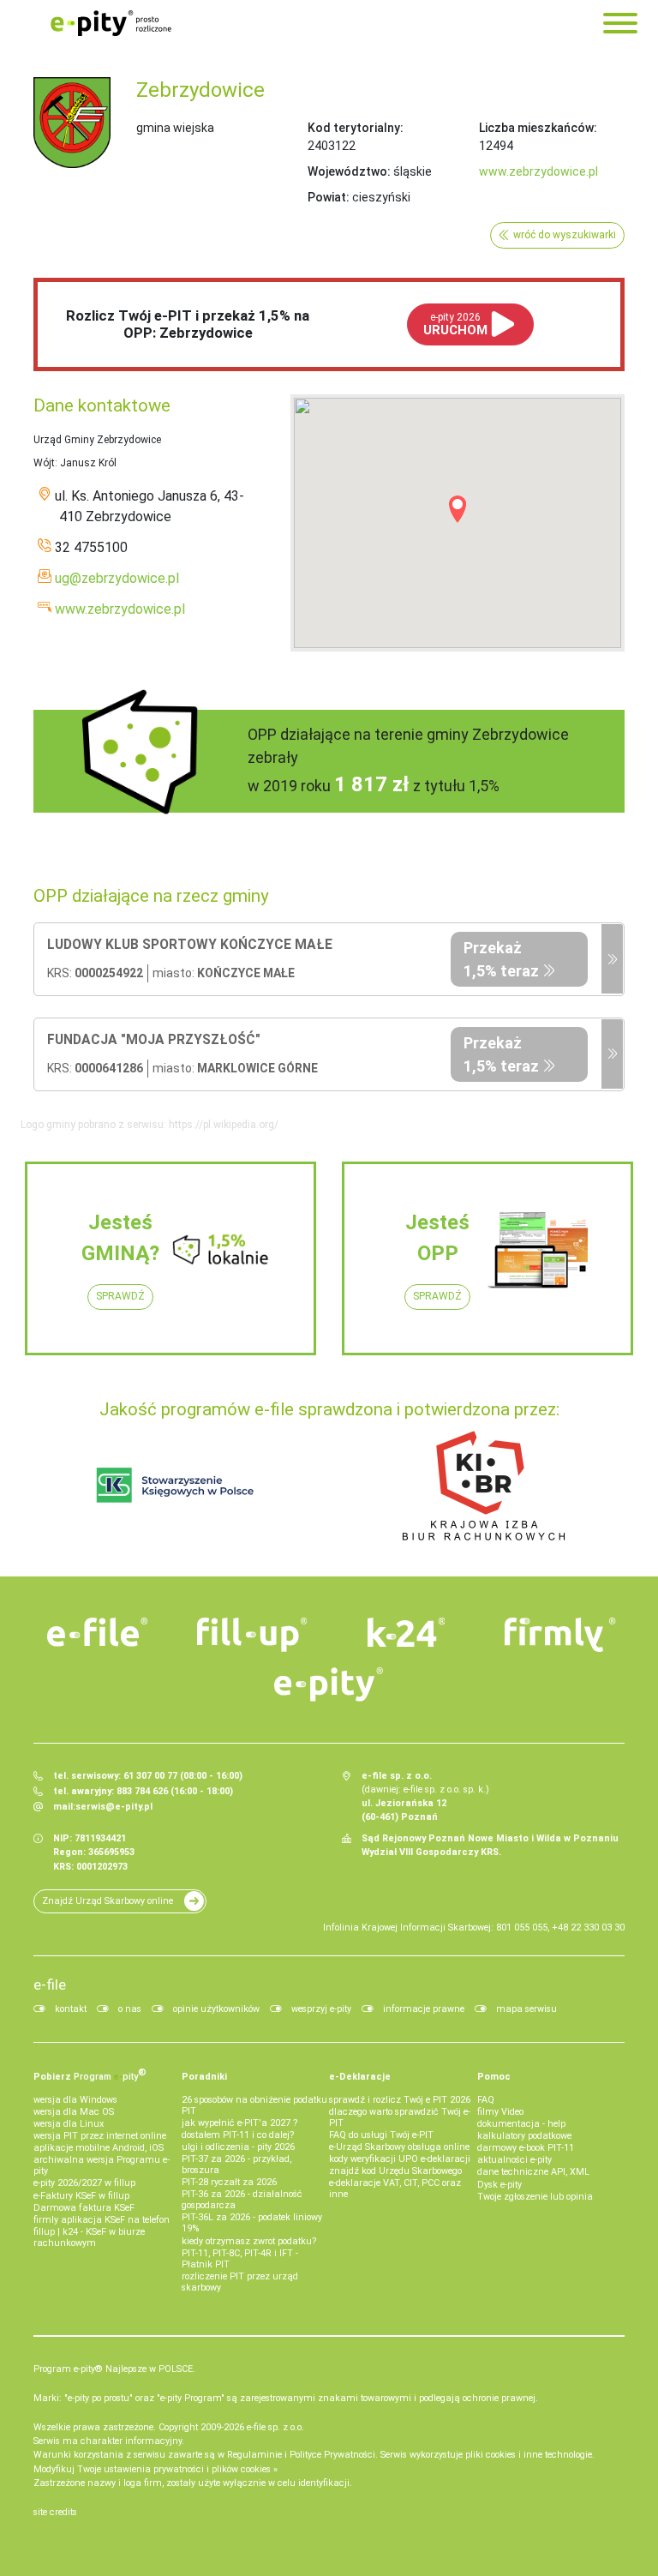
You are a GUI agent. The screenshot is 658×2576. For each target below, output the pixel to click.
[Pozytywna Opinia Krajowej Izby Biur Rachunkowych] (484, 1485)
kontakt (71, 2009)
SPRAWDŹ (120, 1296)
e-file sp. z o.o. (275, 2427)
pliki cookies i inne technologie (529, 2455)
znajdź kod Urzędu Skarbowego (395, 2171)
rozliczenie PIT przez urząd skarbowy (240, 2282)
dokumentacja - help (521, 2124)
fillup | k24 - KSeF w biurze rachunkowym (89, 2237)
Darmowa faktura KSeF (84, 2208)
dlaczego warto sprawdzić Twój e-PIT (400, 2117)
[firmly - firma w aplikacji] (560, 1635)
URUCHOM (455, 324)
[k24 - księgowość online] (406, 1632)
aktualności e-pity (514, 2160)
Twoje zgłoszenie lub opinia (535, 2197)
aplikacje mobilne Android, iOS (99, 2148)
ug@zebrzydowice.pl (117, 578)
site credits (55, 2512)
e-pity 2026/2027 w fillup (84, 2183)
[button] (458, 509)
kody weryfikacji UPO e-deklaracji (400, 2159)
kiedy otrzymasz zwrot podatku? (249, 2241)
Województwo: (349, 171)
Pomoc (494, 2077)
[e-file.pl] (98, 1632)
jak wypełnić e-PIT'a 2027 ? (239, 2123)
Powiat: (329, 197)
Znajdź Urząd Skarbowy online (108, 1901)
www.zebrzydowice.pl (538, 171)
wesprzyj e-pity (321, 2009)
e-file (50, 1985)
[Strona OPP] (612, 959)
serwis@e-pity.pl (114, 1807)
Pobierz (90, 2075)
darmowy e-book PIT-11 (526, 2148)
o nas (130, 2009)
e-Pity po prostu (111, 23)
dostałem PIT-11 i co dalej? (238, 2135)
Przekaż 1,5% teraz (501, 959)
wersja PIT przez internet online (100, 2136)
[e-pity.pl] (329, 1684)
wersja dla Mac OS (74, 2112)
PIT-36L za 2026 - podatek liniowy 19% (252, 2223)
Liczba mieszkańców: (538, 128)
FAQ (486, 2100)
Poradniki (204, 2077)
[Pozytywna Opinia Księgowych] (175, 1485)
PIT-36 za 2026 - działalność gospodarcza (242, 2200)
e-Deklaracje (360, 2077)
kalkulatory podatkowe (524, 2136)
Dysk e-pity (499, 2185)
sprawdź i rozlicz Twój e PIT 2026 (400, 2100)
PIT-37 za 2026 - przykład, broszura (236, 2165)
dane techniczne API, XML (533, 2172)
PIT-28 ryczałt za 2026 (229, 2182)
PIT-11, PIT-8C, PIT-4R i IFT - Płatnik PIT (240, 2259)
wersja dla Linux (69, 2124)
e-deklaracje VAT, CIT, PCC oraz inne (395, 2189)
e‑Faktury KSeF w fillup (81, 2196)
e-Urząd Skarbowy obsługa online (399, 2147)
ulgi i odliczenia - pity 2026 (238, 2147)
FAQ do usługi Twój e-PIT (381, 2135)
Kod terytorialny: (356, 128)
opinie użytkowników (216, 2009)
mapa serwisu (526, 2009)
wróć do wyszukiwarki (565, 235)
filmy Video (500, 2112)
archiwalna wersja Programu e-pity (102, 2165)
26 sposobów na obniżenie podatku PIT (254, 2105)
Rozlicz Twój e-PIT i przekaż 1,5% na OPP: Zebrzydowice (188, 324)
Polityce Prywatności (332, 2455)
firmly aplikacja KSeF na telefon (102, 2220)
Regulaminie (254, 2455)
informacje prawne (424, 2009)
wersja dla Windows (75, 2100)
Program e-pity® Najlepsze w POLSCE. (114, 2369)
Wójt (44, 463)
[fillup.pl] (252, 1635)
